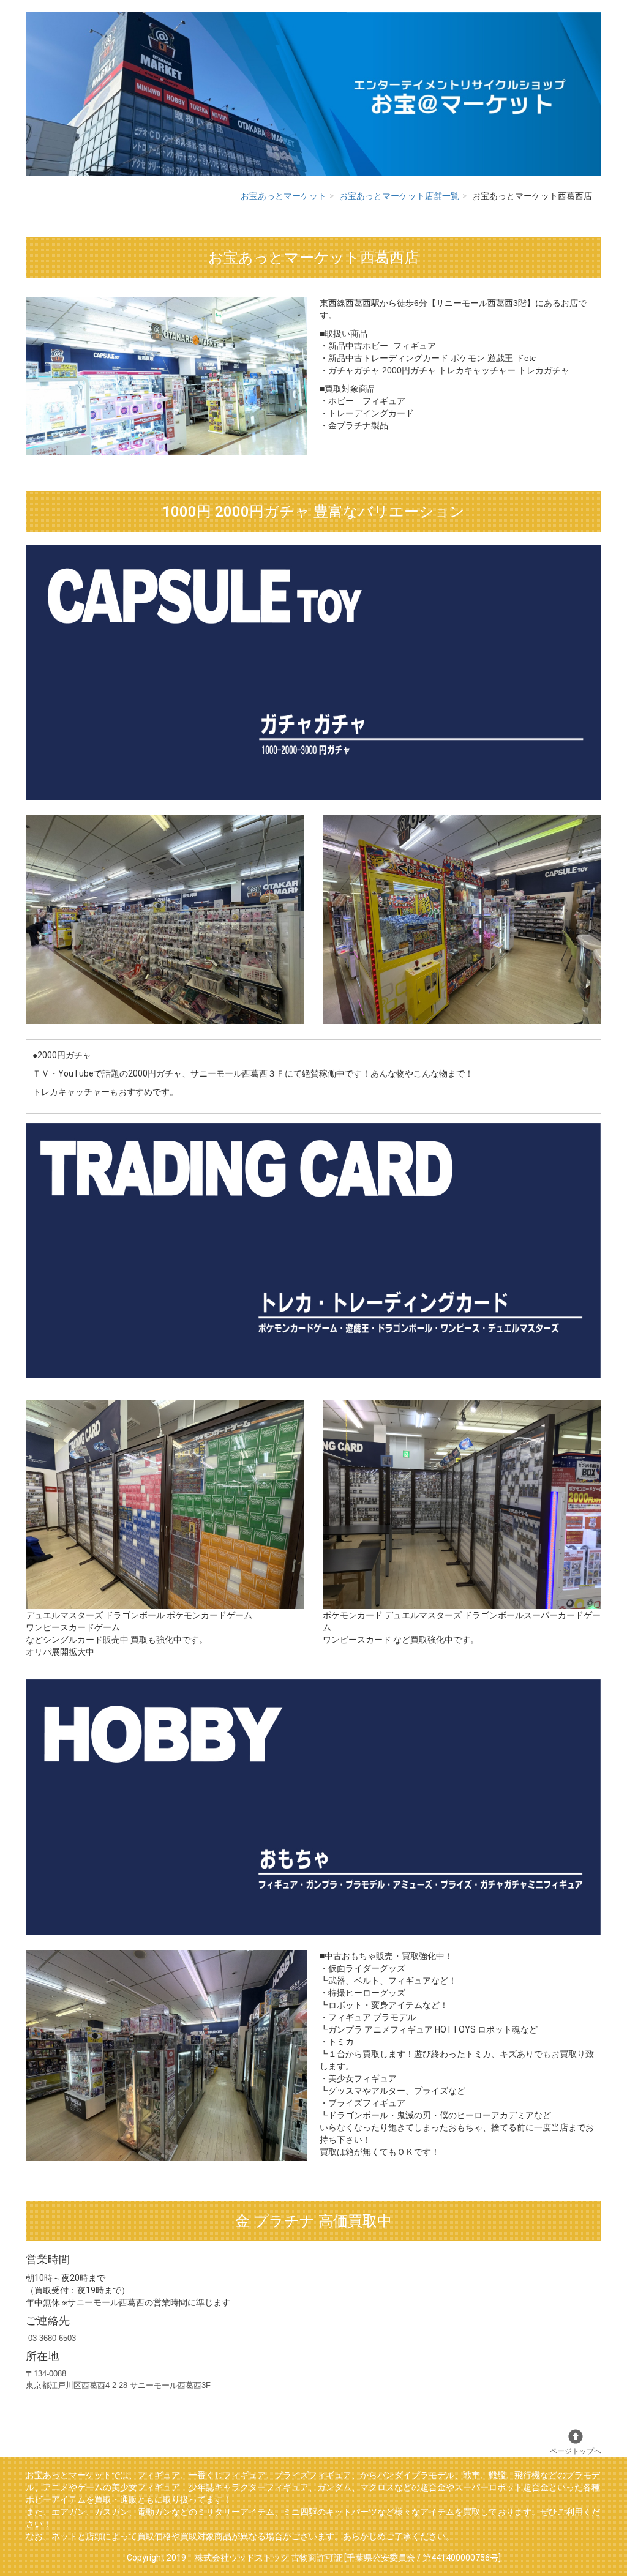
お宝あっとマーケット (283, 196)
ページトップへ (576, 2451)
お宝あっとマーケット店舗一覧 (399, 196)
